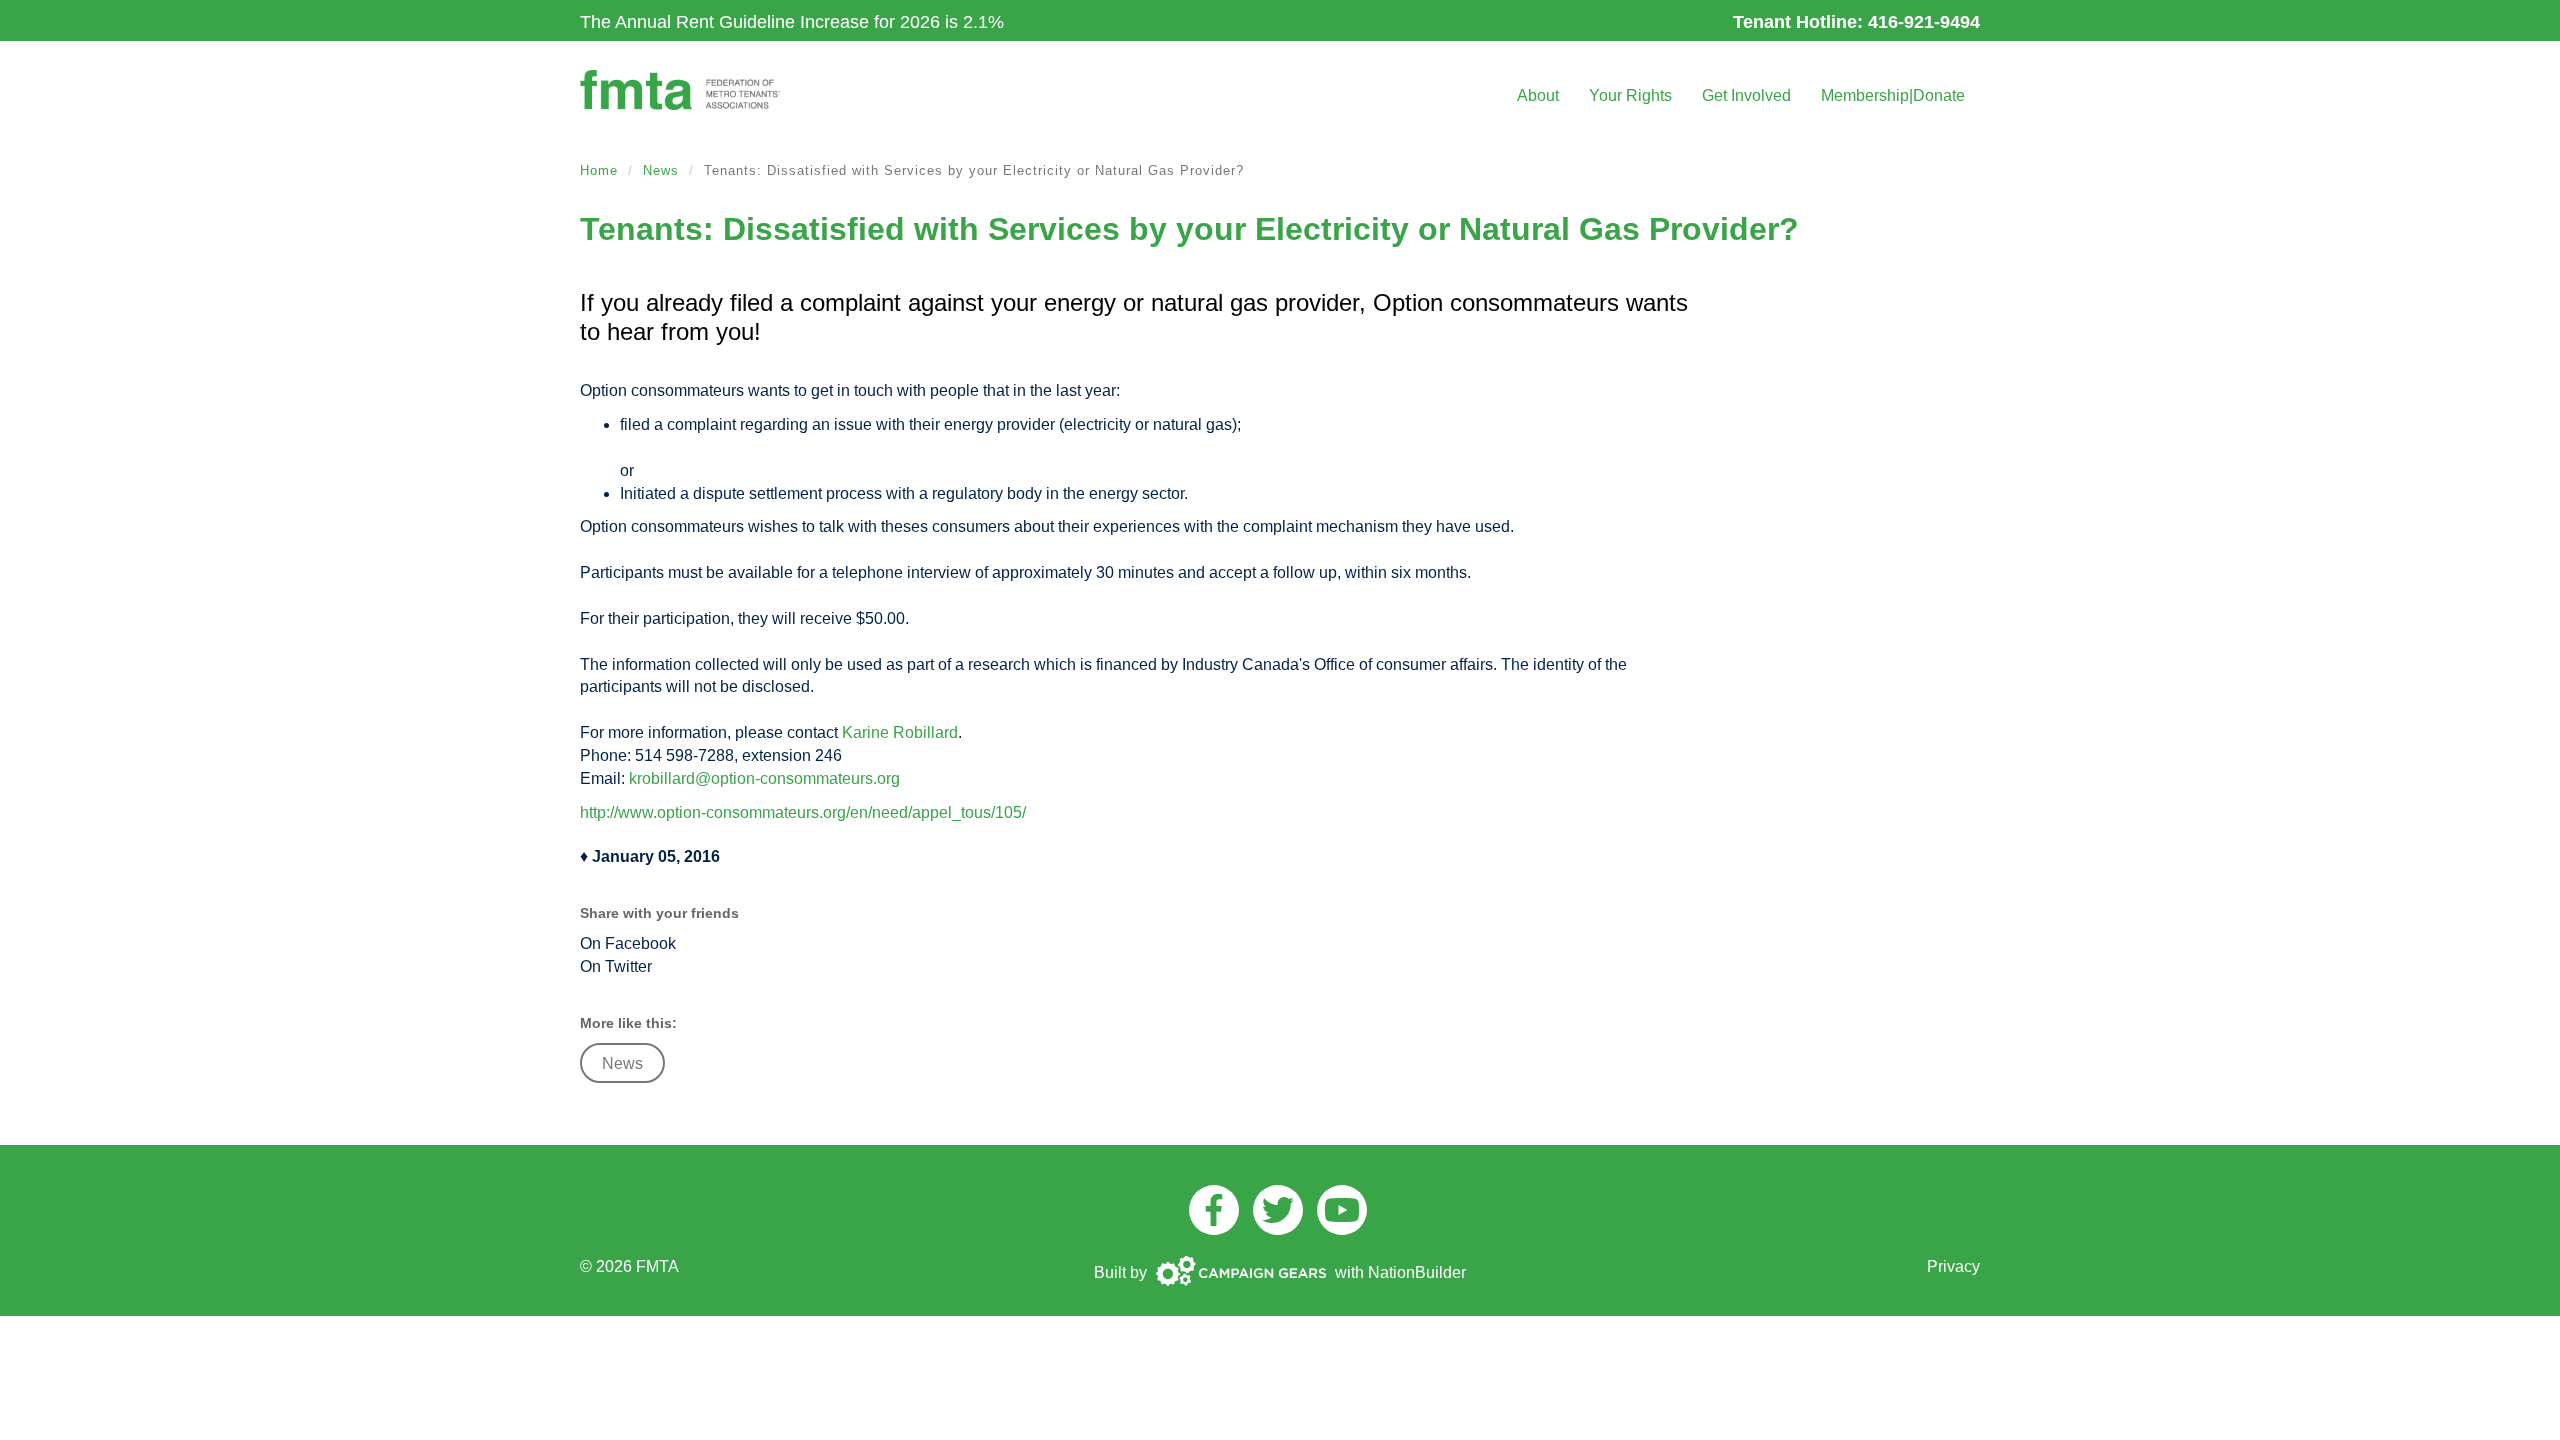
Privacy (1953, 1266)
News (661, 170)
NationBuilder (1417, 1272)
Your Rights (1630, 95)
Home (599, 170)
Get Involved (1746, 95)
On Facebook (628, 943)
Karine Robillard (900, 732)
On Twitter (616, 966)
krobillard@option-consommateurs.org (764, 778)
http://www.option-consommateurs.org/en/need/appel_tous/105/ (803, 812)
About (1538, 95)
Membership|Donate (1893, 95)
